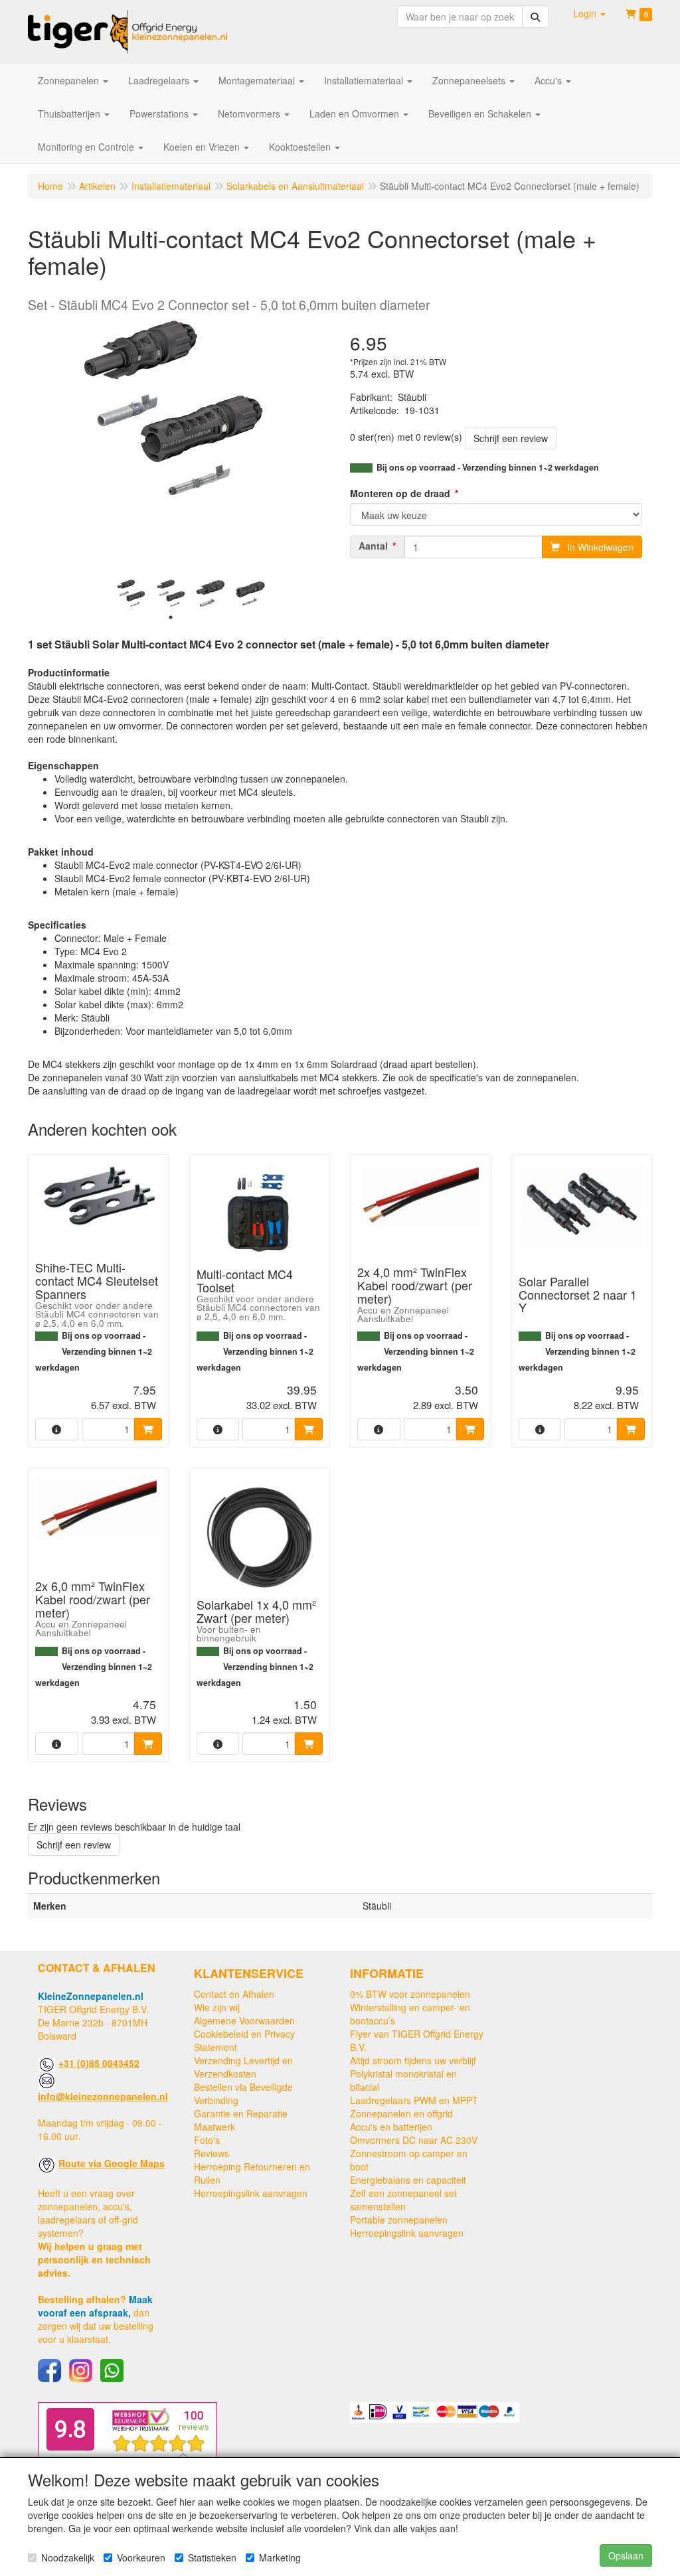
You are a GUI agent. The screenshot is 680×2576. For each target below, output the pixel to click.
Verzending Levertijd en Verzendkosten (243, 2067)
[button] (589, 13)
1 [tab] (171, 617)
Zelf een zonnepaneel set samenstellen (403, 2200)
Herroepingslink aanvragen (251, 2193)
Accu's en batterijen (391, 2127)
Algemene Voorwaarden (244, 2020)
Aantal (373, 546)
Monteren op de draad (400, 493)
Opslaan (626, 2555)
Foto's (207, 2140)
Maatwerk (214, 2127)
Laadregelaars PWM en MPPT (414, 2100)
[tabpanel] (131, 593)
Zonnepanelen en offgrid (401, 2113)
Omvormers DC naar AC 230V (414, 2140)
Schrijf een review (511, 438)
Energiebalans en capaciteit (408, 2180)
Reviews (212, 2153)
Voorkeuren (141, 2557)
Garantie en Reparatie (241, 2113)
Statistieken (212, 2557)
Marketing (280, 2557)
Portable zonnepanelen (399, 2220)
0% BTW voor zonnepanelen (410, 1994)
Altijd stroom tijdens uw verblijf (413, 2060)
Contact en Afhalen (234, 1994)
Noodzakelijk (68, 2557)
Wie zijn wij (217, 2007)
